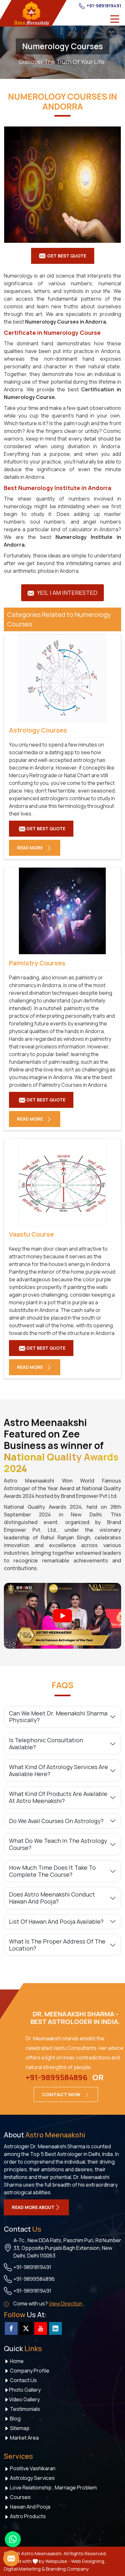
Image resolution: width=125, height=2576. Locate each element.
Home (16, 2361)
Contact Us (23, 2380)
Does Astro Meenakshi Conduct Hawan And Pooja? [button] (52, 1898)
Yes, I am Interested (67, 593)
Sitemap (19, 2428)
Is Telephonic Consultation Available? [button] (46, 1744)
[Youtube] (41, 2328)
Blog (15, 2419)
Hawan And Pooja (30, 2507)
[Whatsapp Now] (13, 2539)
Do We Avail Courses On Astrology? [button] (56, 1821)
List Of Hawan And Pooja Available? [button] (56, 1921)
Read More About (33, 2207)
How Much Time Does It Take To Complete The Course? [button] (52, 1871)
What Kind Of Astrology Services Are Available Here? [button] (58, 1770)
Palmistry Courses (37, 963)
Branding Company (67, 2569)
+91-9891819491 (103, 6)
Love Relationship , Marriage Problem (53, 2488)
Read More (30, 848)
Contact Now (62, 2094)
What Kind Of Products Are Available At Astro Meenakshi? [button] (58, 1797)
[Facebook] (11, 2328)
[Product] (63, 185)
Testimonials (25, 2409)
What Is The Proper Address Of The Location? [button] (57, 1945)
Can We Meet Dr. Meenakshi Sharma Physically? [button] (58, 1717)
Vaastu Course (31, 1234)
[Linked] (55, 2328)
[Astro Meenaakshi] (31, 13)
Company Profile (29, 2371)
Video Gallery (24, 2399)
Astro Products (27, 2516)
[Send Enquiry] (11, 2558)
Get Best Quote (67, 256)
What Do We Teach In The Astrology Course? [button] (58, 1844)
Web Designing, (88, 2561)
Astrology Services (32, 2478)
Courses (20, 2497)
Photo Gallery (25, 2390)
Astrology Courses (38, 730)
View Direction (66, 2304)
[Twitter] (26, 2328)
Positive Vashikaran (32, 2468)
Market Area (24, 2438)
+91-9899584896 (57, 2077)
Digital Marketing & (24, 2569)
